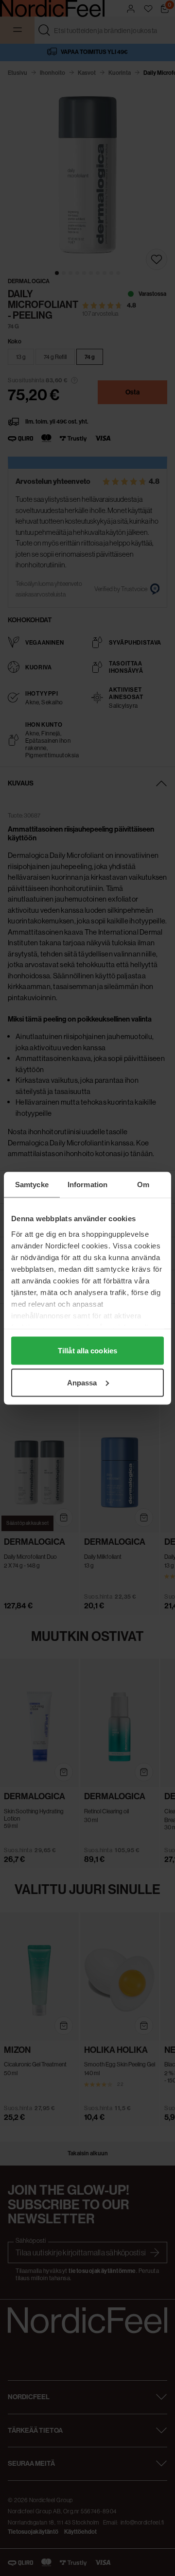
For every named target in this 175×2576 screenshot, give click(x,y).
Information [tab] (87, 1184)
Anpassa (82, 1382)
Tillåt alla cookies (87, 1351)
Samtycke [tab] (32, 1184)
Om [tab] (143, 1184)
